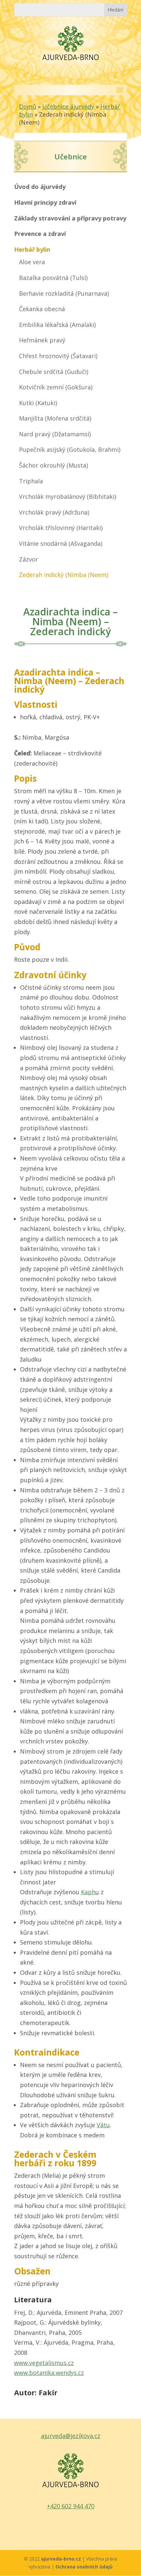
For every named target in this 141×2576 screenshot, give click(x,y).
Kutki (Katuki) (38, 403)
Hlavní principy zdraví (45, 202)
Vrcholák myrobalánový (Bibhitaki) (68, 496)
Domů (28, 106)
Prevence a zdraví (40, 234)
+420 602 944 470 (71, 2506)
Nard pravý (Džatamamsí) (55, 434)
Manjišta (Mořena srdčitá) (55, 418)
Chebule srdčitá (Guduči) (54, 372)
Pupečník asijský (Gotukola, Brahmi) (70, 449)
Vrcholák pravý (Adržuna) (54, 512)
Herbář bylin (32, 249)
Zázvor (29, 559)
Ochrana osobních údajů (84, 2567)
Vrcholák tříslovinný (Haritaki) (61, 528)
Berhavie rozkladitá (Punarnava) (64, 293)
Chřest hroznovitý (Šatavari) (58, 356)
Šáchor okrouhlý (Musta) (53, 465)
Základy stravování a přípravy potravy (70, 218)
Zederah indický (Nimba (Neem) (64, 575)
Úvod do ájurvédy (40, 187)
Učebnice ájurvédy (68, 106)
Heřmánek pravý (42, 340)
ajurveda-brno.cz (62, 2559)
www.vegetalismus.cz (44, 2363)
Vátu (103, 2125)
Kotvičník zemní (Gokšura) (56, 387)
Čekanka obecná (42, 309)
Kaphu (90, 1892)
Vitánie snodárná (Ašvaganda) (61, 543)
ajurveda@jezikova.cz (71, 2436)
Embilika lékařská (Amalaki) (57, 325)
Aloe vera (32, 262)
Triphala (31, 481)
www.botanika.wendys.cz (49, 2373)
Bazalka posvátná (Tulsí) (53, 278)
